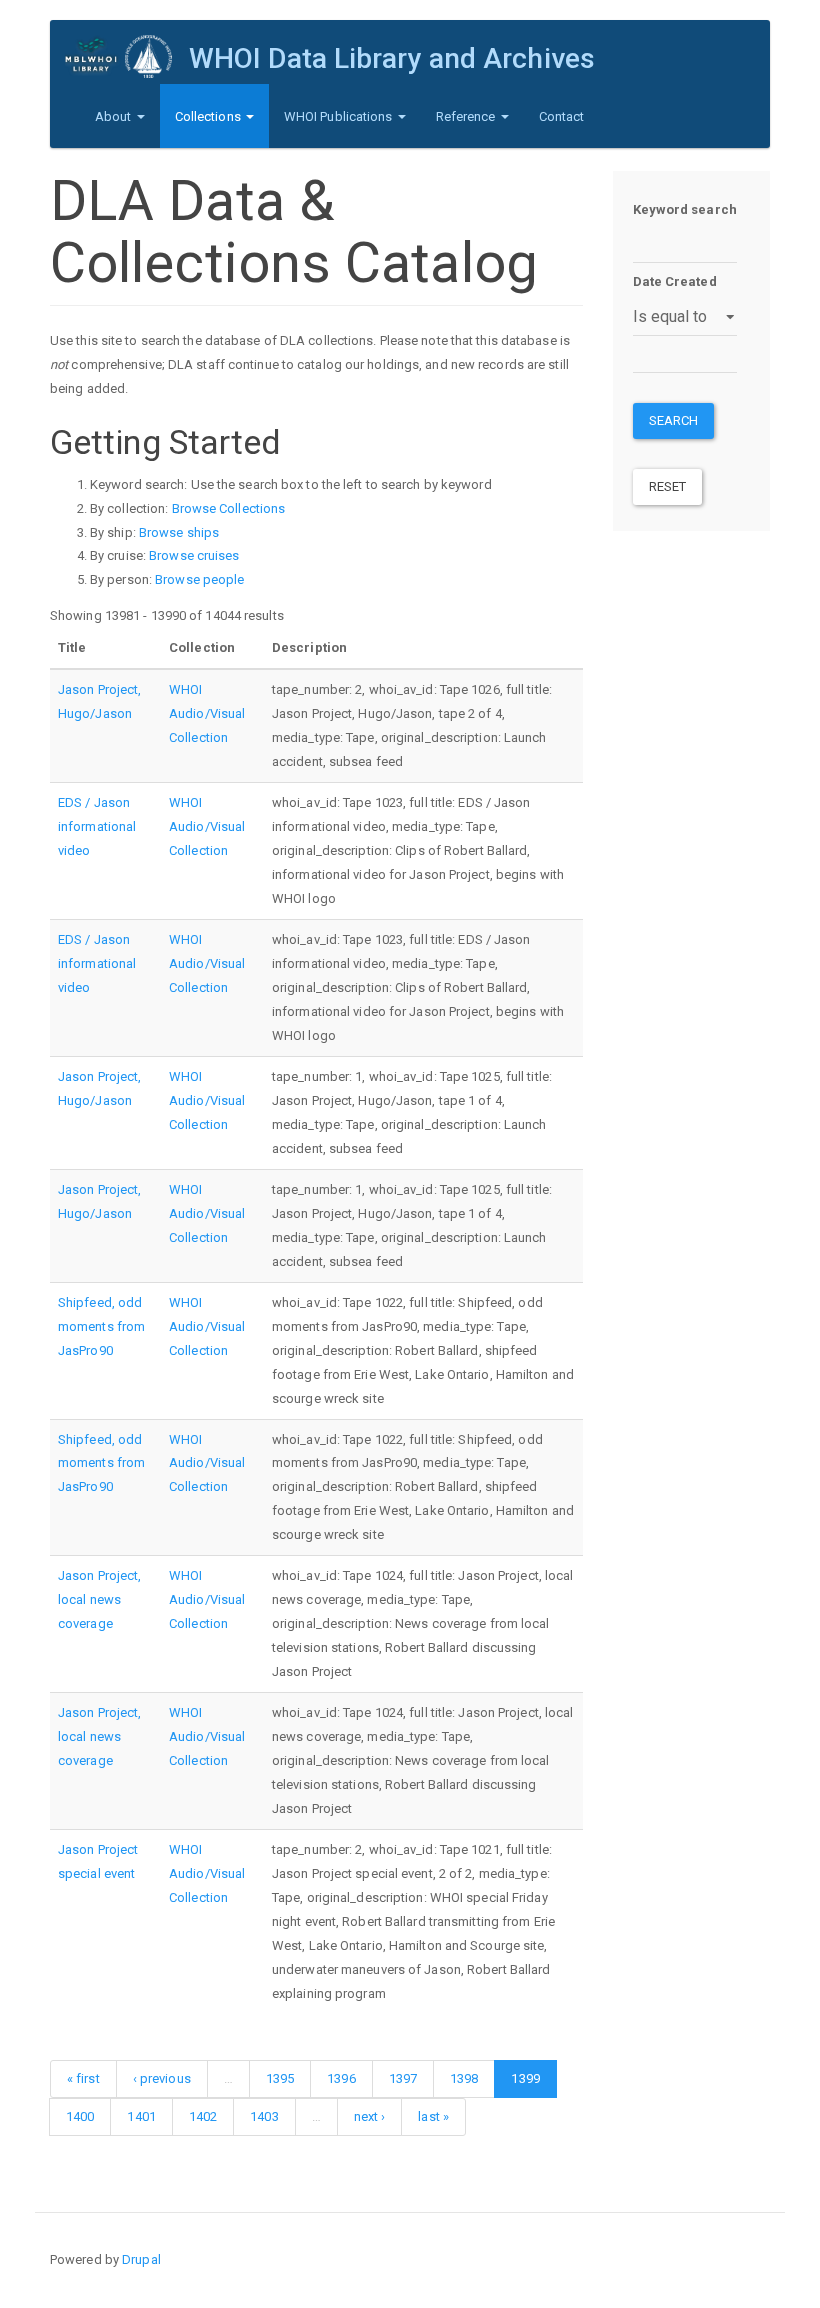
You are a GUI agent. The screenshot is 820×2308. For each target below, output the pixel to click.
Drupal (141, 2259)
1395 (280, 2078)
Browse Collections (229, 508)
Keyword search (685, 209)
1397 (403, 2078)
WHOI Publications (340, 116)
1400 (80, 2116)
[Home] (127, 56)
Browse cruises (194, 555)
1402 (203, 2116)
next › (370, 2116)
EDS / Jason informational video (97, 826)
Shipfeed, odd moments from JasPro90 (101, 1326)
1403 (264, 2116)
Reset (668, 486)
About (115, 116)
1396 (341, 2078)
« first (83, 2078)
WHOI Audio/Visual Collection (207, 713)
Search (674, 420)
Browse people (199, 579)
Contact (562, 116)
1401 (141, 2116)
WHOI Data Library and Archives (392, 58)
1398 (464, 2078)
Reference (467, 116)
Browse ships (179, 532)
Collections (209, 116)
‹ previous (162, 2078)
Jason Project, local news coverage (99, 1599)
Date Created (675, 281)
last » (433, 2116)
